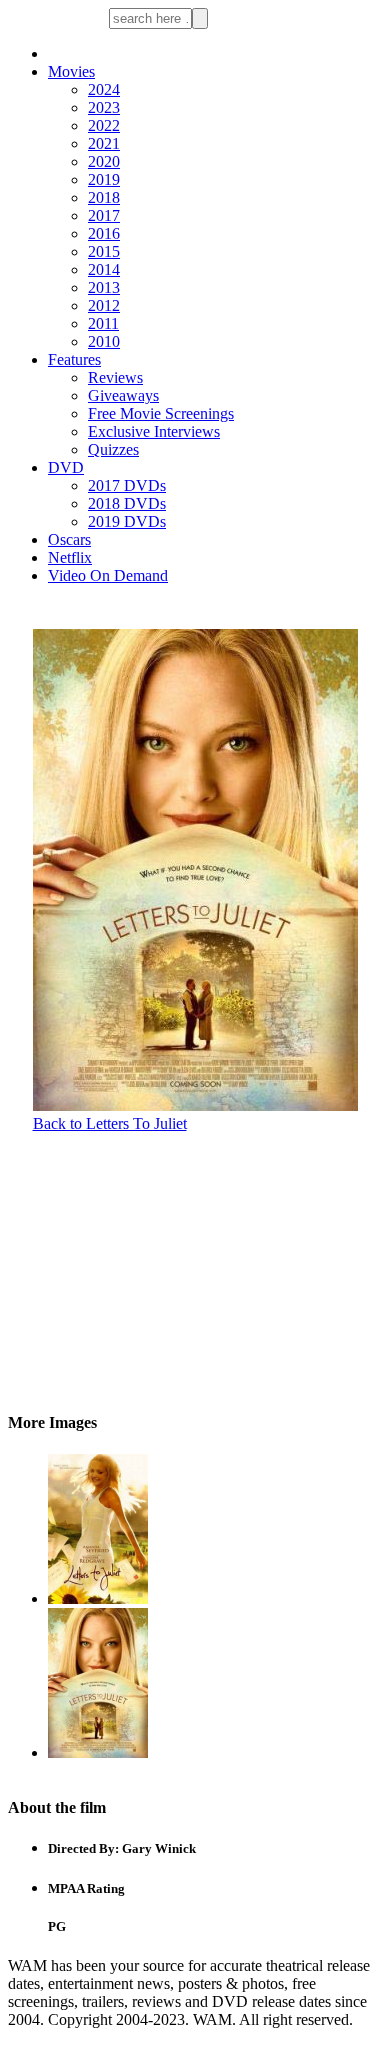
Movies (71, 71)
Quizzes (113, 449)
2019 (104, 179)
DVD (66, 467)
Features (74, 359)
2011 (103, 323)
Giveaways (123, 395)
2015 (104, 251)
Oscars (69, 539)
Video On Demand (108, 575)
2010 (104, 341)
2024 (104, 89)
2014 (104, 269)
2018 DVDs (127, 503)
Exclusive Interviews (154, 431)
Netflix (70, 557)
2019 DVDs (127, 521)
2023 (104, 107)
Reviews (115, 377)
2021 (104, 143)
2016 (104, 233)
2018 (104, 197)
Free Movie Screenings (161, 413)
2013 (104, 287)
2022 (104, 125)
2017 (104, 215)
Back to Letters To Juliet (110, 1123)
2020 (104, 161)
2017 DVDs (127, 485)
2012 (104, 305)
